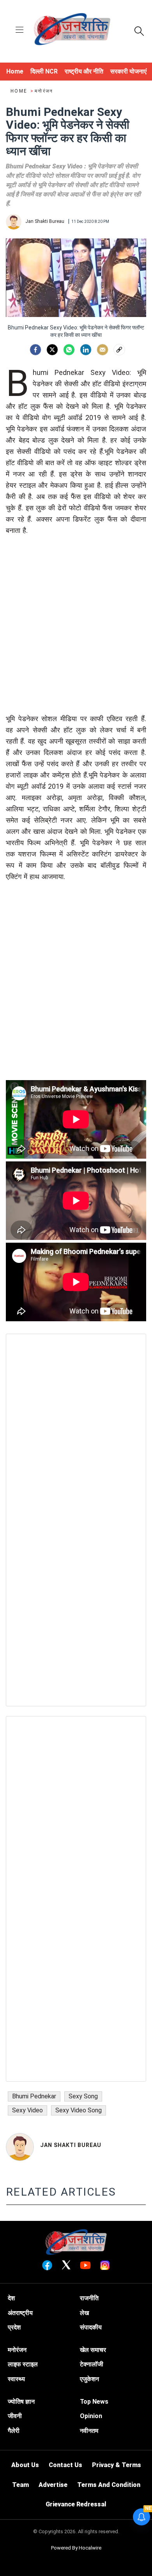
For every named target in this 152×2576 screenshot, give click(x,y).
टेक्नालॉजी (92, 2364)
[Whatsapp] (69, 350)
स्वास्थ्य (16, 2379)
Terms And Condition (109, 2485)
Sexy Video (27, 2110)
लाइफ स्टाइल (23, 2364)
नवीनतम (89, 2431)
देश (11, 2298)
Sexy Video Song (79, 2110)
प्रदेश (14, 2327)
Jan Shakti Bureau (71, 2145)
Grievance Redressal (76, 2504)
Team (20, 2485)
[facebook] (35, 350)
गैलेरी (14, 2431)
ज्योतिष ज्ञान (21, 2402)
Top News (94, 2402)
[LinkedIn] (86, 350)
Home (20, 91)
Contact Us (65, 2465)
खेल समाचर (93, 2350)
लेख (84, 2313)
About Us (25, 2465)
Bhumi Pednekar (34, 2096)
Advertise (53, 2485)
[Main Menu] (19, 31)
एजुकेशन (89, 2379)
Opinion (91, 2416)
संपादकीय (91, 2327)
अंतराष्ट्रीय (20, 2313)
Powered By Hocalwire (76, 2548)
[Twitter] (52, 350)
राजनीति (89, 2298)
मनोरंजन (44, 91)
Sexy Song (83, 2096)
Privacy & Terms (117, 2465)
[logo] (72, 30)
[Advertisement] (76, 637)
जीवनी (15, 2416)
